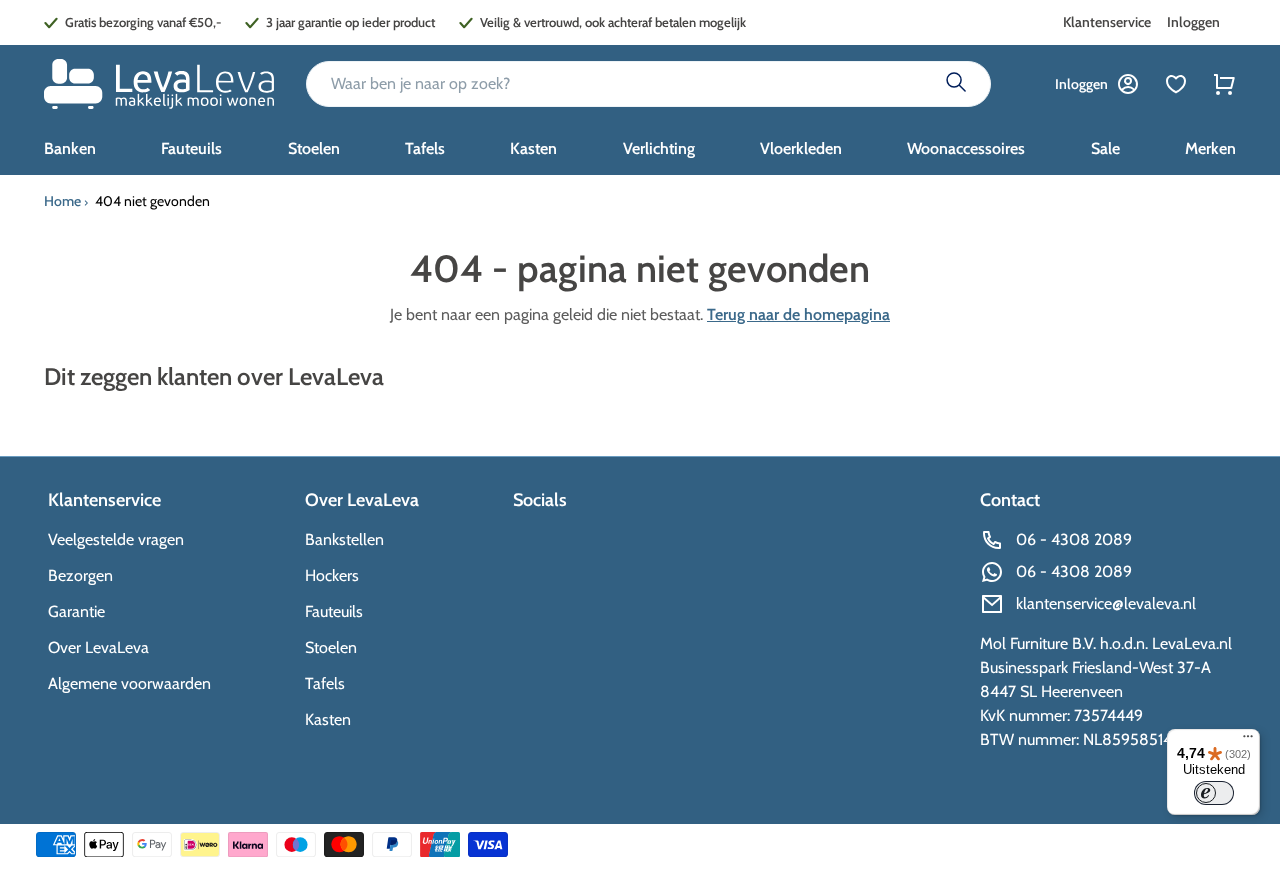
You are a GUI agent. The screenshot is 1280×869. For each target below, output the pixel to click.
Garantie (76, 611)
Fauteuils (334, 611)
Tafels (325, 683)
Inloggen (1193, 22)
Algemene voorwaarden (129, 683)
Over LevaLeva (98, 647)
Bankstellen (344, 539)
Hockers (332, 575)
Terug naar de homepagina (798, 314)
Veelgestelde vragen (116, 539)
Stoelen (331, 647)
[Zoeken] (956, 84)
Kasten (328, 719)
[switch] (1214, 793)
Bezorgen (80, 575)
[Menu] (1248, 741)
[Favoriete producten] (1176, 84)
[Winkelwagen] (1224, 84)
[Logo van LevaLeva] (159, 84)
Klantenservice (1107, 22)
